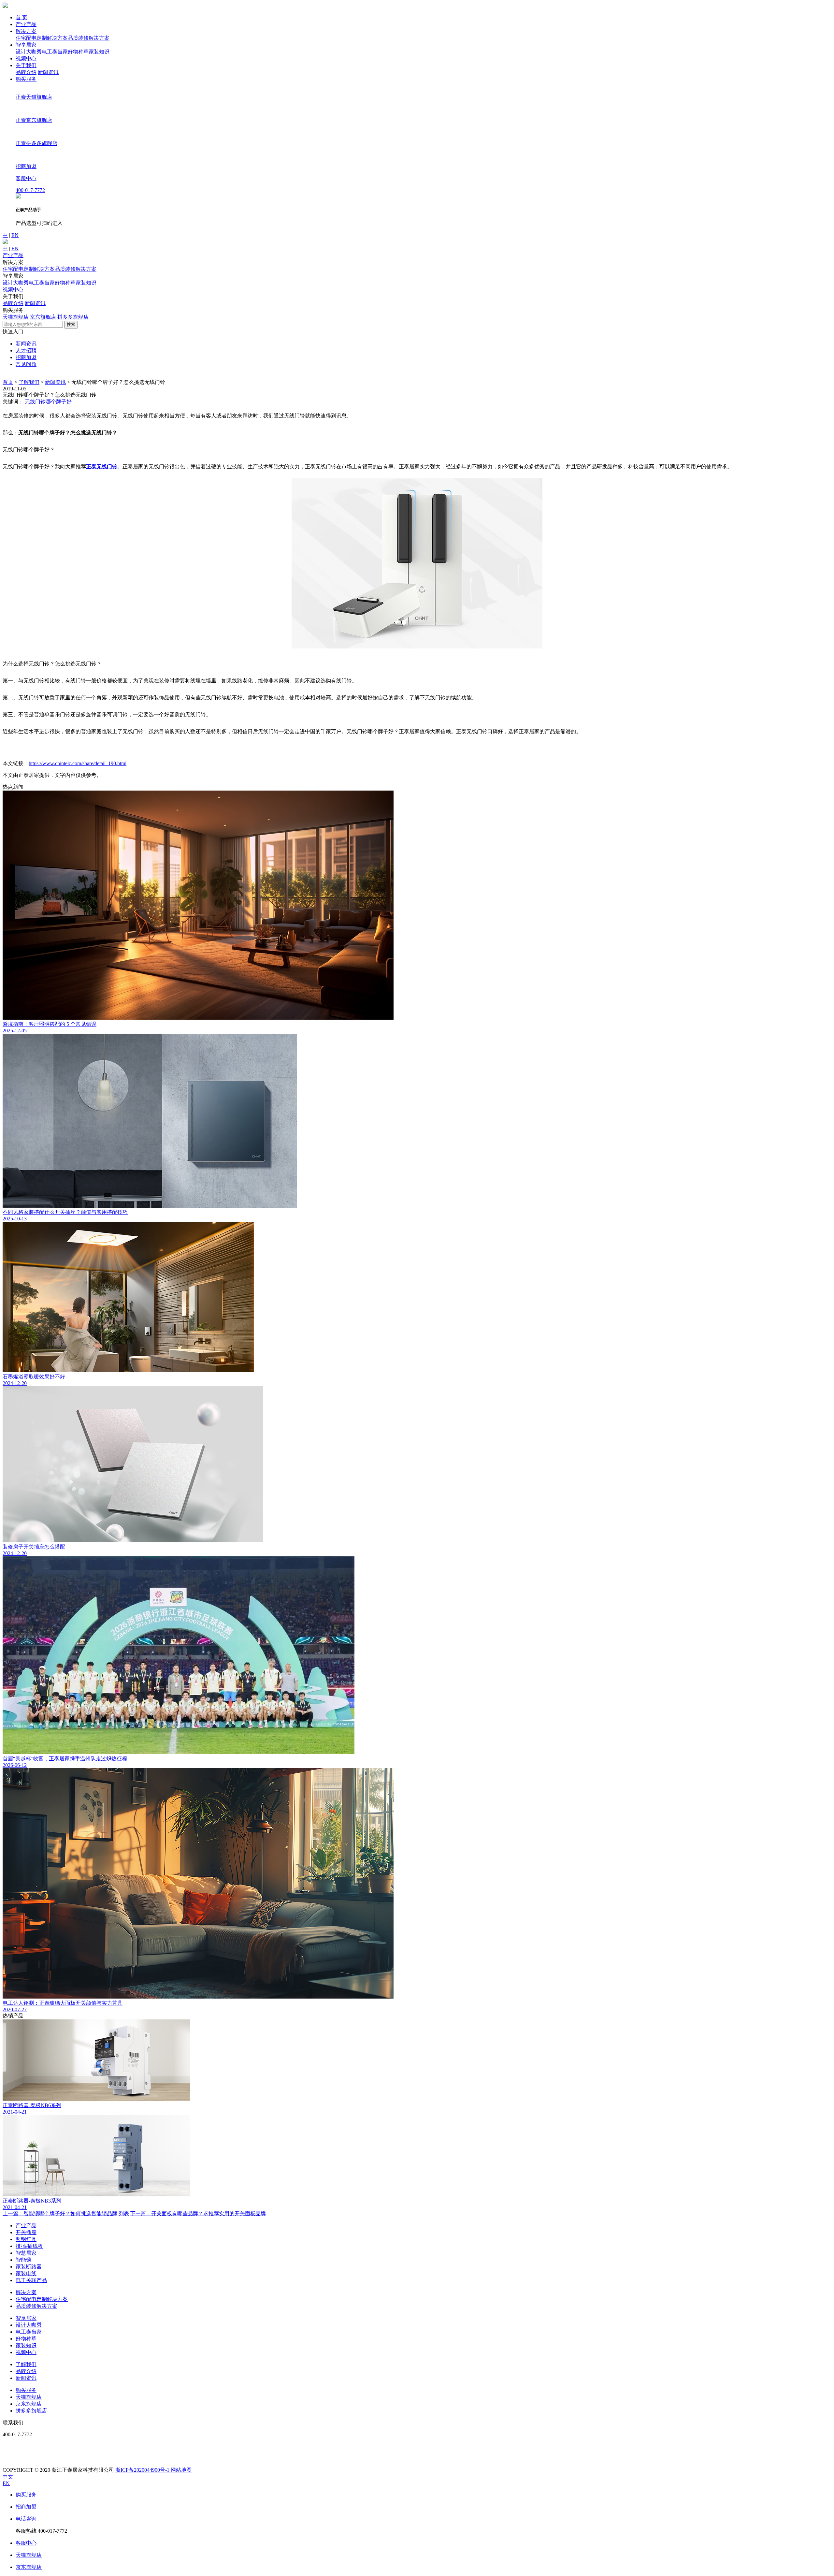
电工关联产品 (31, 2280)
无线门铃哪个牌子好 (48, 402)
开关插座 (26, 2232)
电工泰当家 (55, 52)
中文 (8, 2477)
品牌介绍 (26, 72)
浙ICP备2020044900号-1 (143, 2470)
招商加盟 (26, 357)
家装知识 (99, 52)
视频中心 (26, 58)
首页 (8, 382)
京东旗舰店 (43, 317)
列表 (124, 2213)
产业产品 (26, 24)
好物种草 (78, 52)
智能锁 (23, 2260)
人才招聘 (26, 350)
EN (15, 235)
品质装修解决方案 (89, 38)
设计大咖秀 (29, 52)
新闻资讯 (48, 72)
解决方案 (26, 31)
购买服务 (26, 79)
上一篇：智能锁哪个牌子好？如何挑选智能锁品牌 (60, 2213)
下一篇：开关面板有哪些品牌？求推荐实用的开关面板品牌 (198, 2213)
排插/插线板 (29, 2246)
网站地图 (181, 2470)
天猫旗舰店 (16, 317)
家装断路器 (29, 2267)
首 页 (22, 17)
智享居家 (26, 45)
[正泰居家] (5, 6)
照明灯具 (26, 2239)
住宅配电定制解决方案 (42, 38)
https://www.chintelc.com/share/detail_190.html (78, 763)
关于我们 (26, 65)
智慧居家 (26, 2253)
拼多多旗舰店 (73, 317)
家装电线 (26, 2273)
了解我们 (29, 382)
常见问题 (26, 364)
